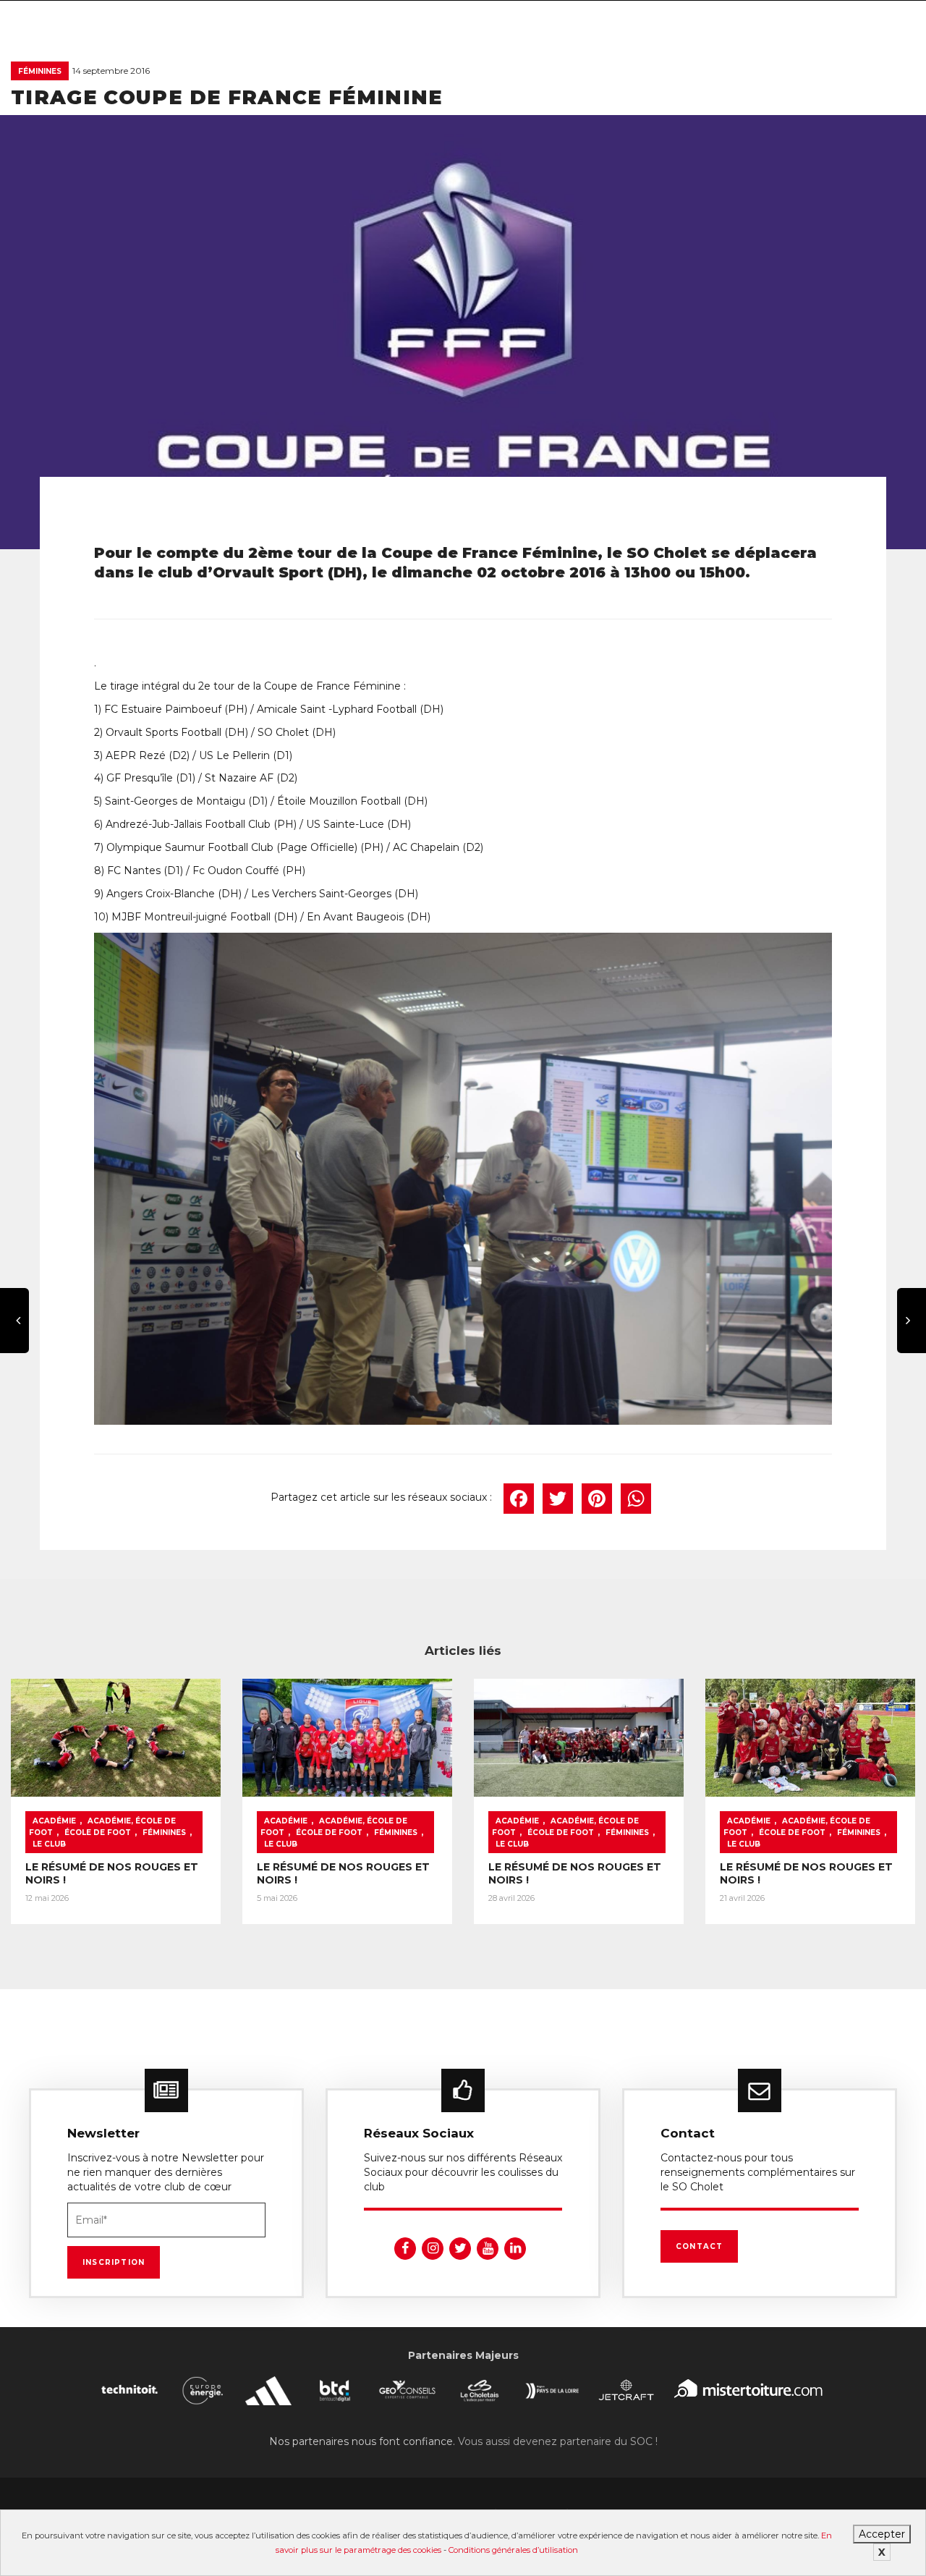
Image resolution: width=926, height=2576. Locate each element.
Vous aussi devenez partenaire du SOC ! (558, 2441)
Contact (699, 2246)
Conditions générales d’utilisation (513, 2550)
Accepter (882, 2534)
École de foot (98, 1833)
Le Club (49, 1844)
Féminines (40, 71)
